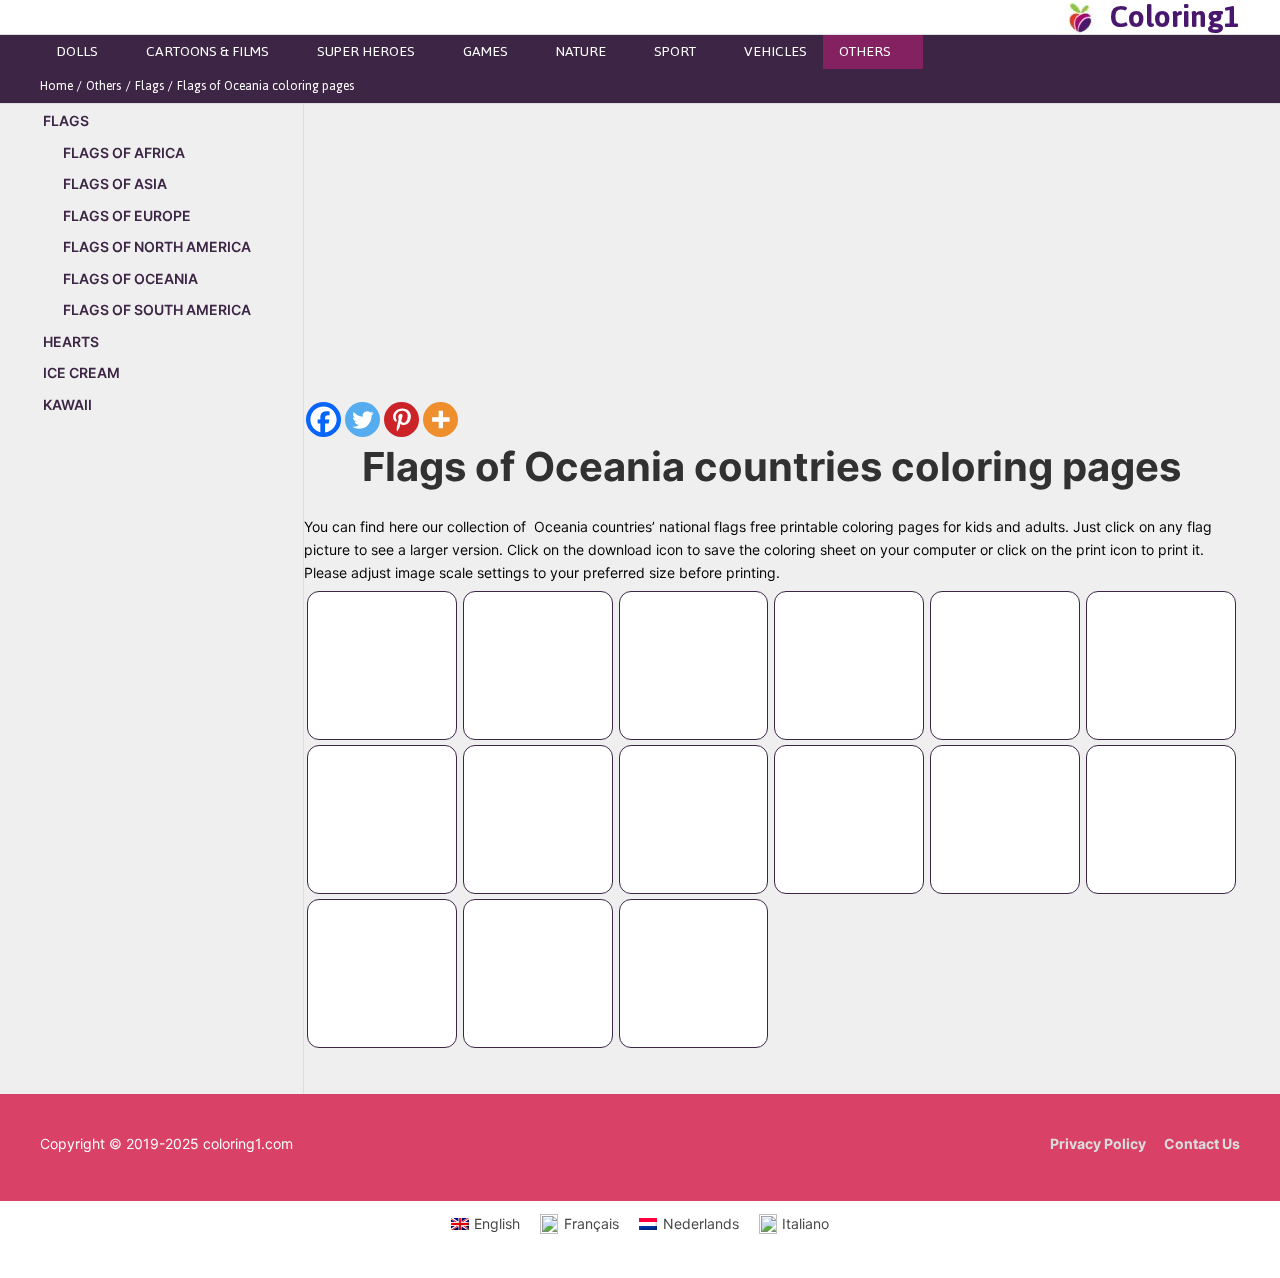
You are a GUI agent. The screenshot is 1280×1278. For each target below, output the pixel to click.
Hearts (71, 341)
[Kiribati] (849, 645)
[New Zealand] (538, 799)
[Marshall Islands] (1005, 645)
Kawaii (67, 404)
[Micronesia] (1161, 645)
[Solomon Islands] (382, 953)
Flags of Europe (127, 215)
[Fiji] (694, 645)
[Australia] (382, 645)
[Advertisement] (171, 772)
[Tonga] (538, 953)
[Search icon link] (1044, 17)
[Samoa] (1161, 799)
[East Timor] (538, 645)
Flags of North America (157, 246)
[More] (440, 419)
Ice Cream (81, 372)
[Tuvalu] (694, 953)
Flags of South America (157, 309)
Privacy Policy (1098, 1143)
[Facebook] (323, 419)
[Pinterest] (401, 419)
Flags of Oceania (130, 278)
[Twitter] (362, 419)
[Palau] (849, 799)
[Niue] (694, 799)
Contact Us (1202, 1143)
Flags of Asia (115, 183)
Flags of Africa (124, 152)
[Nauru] (382, 799)
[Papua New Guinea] (1005, 799)
